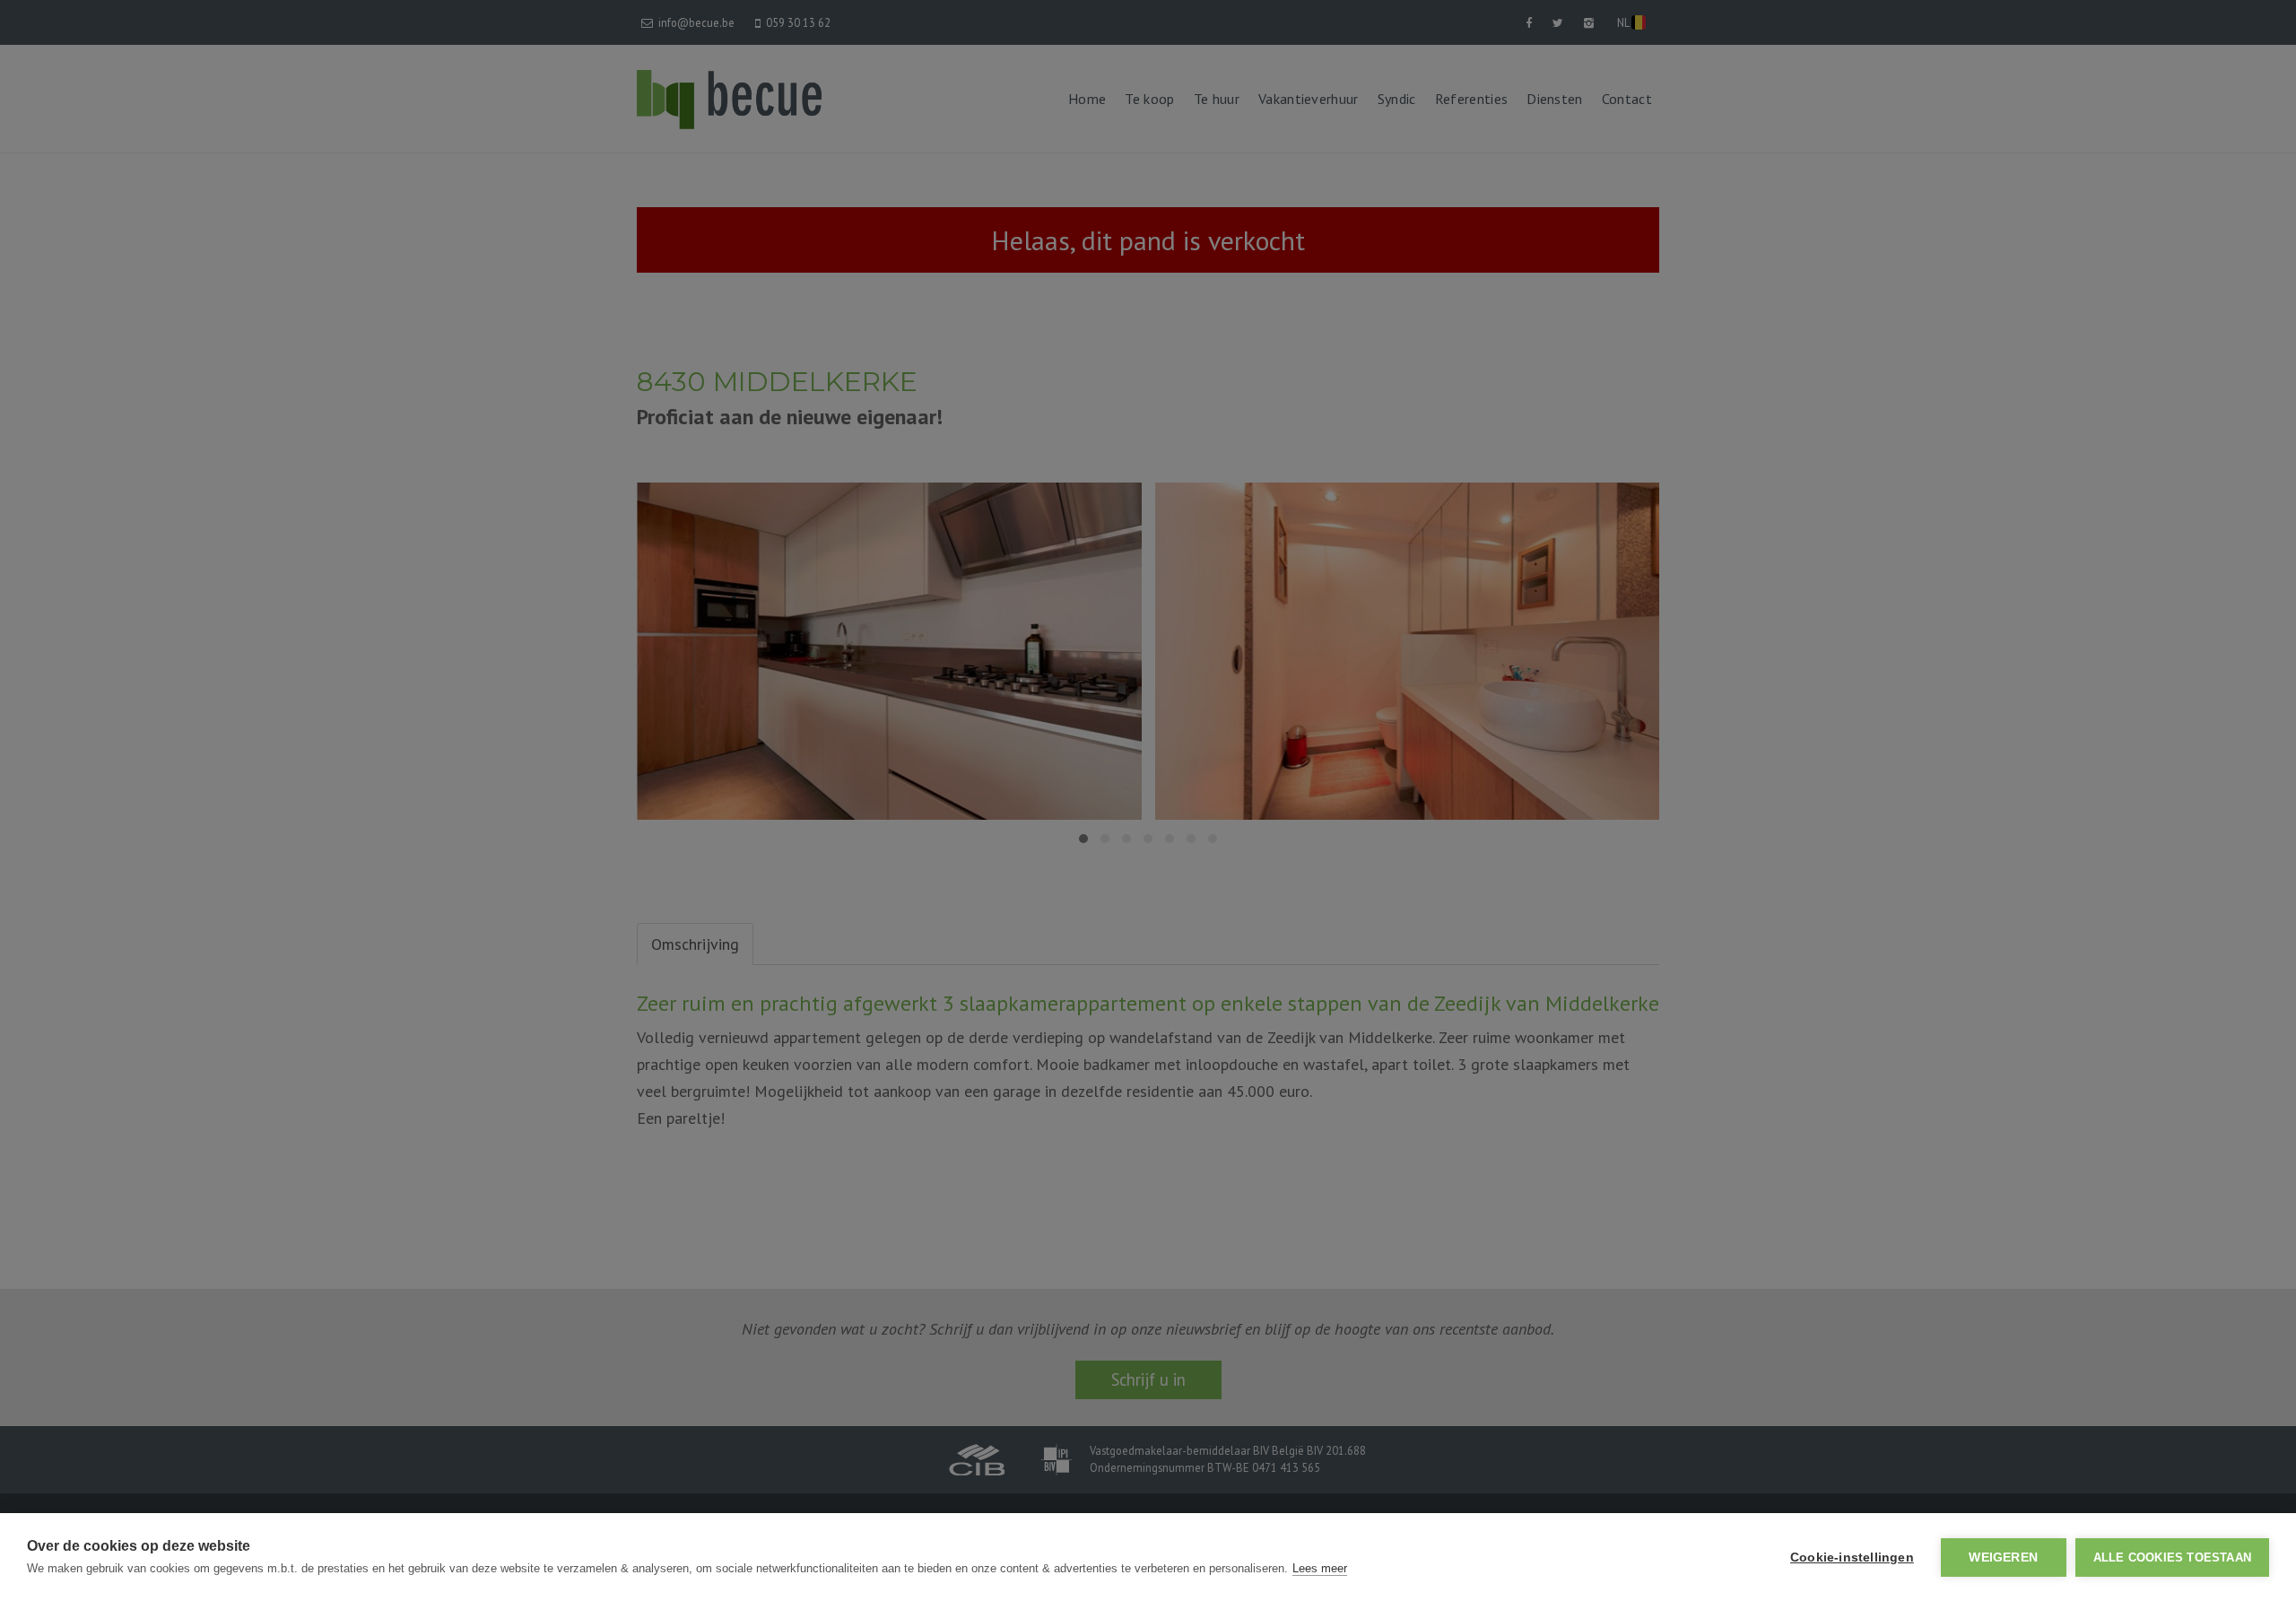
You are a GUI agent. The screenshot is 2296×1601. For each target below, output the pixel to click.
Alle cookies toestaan (2172, 1557)
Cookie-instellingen (1852, 1557)
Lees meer (1320, 1568)
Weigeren (2003, 1557)
